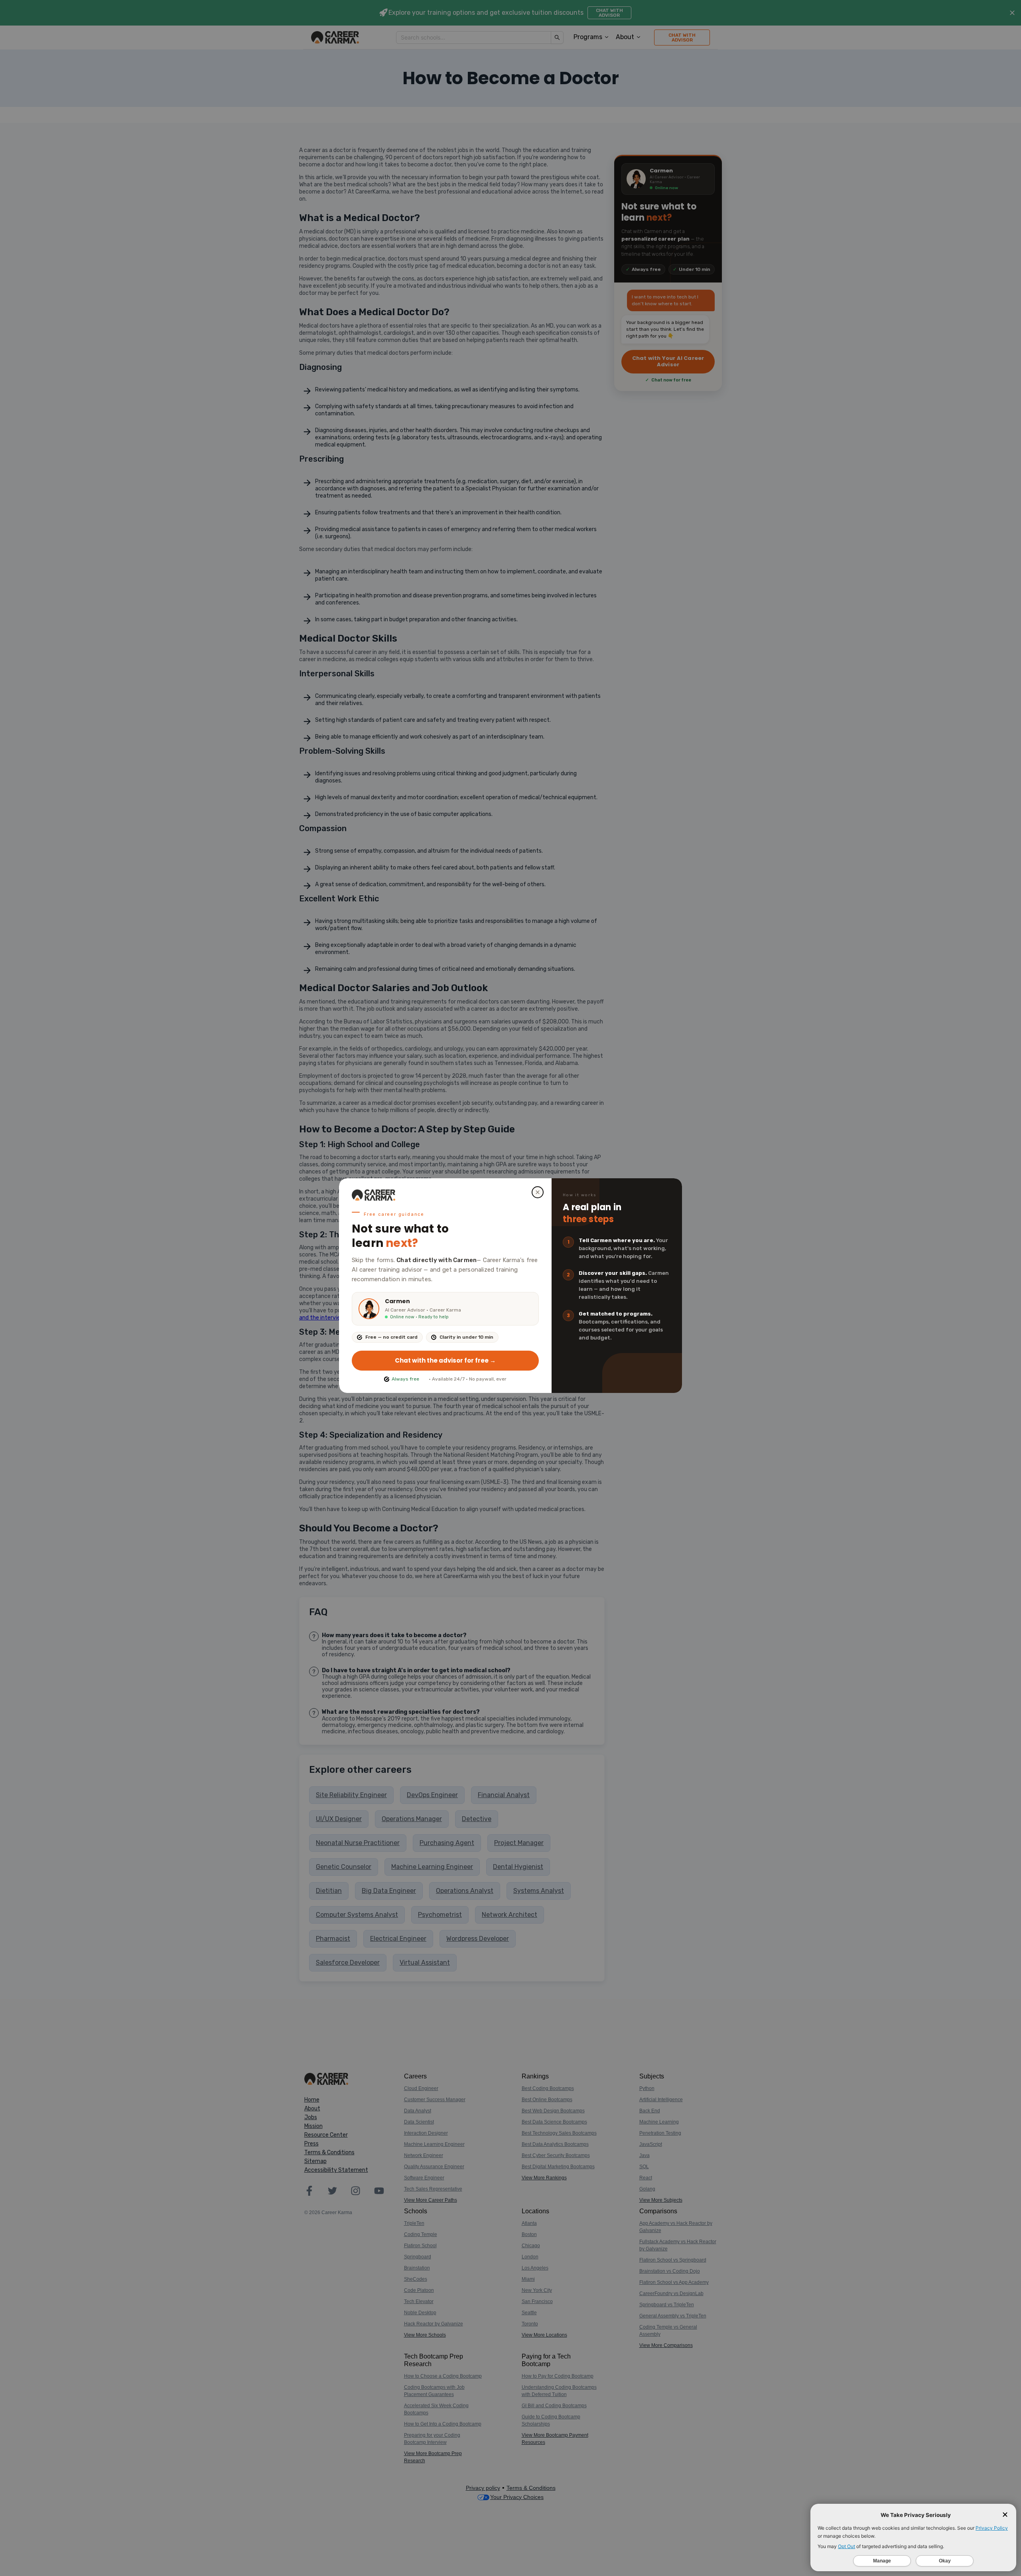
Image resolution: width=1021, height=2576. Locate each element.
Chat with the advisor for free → (445, 1360)
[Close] (538, 1192)
